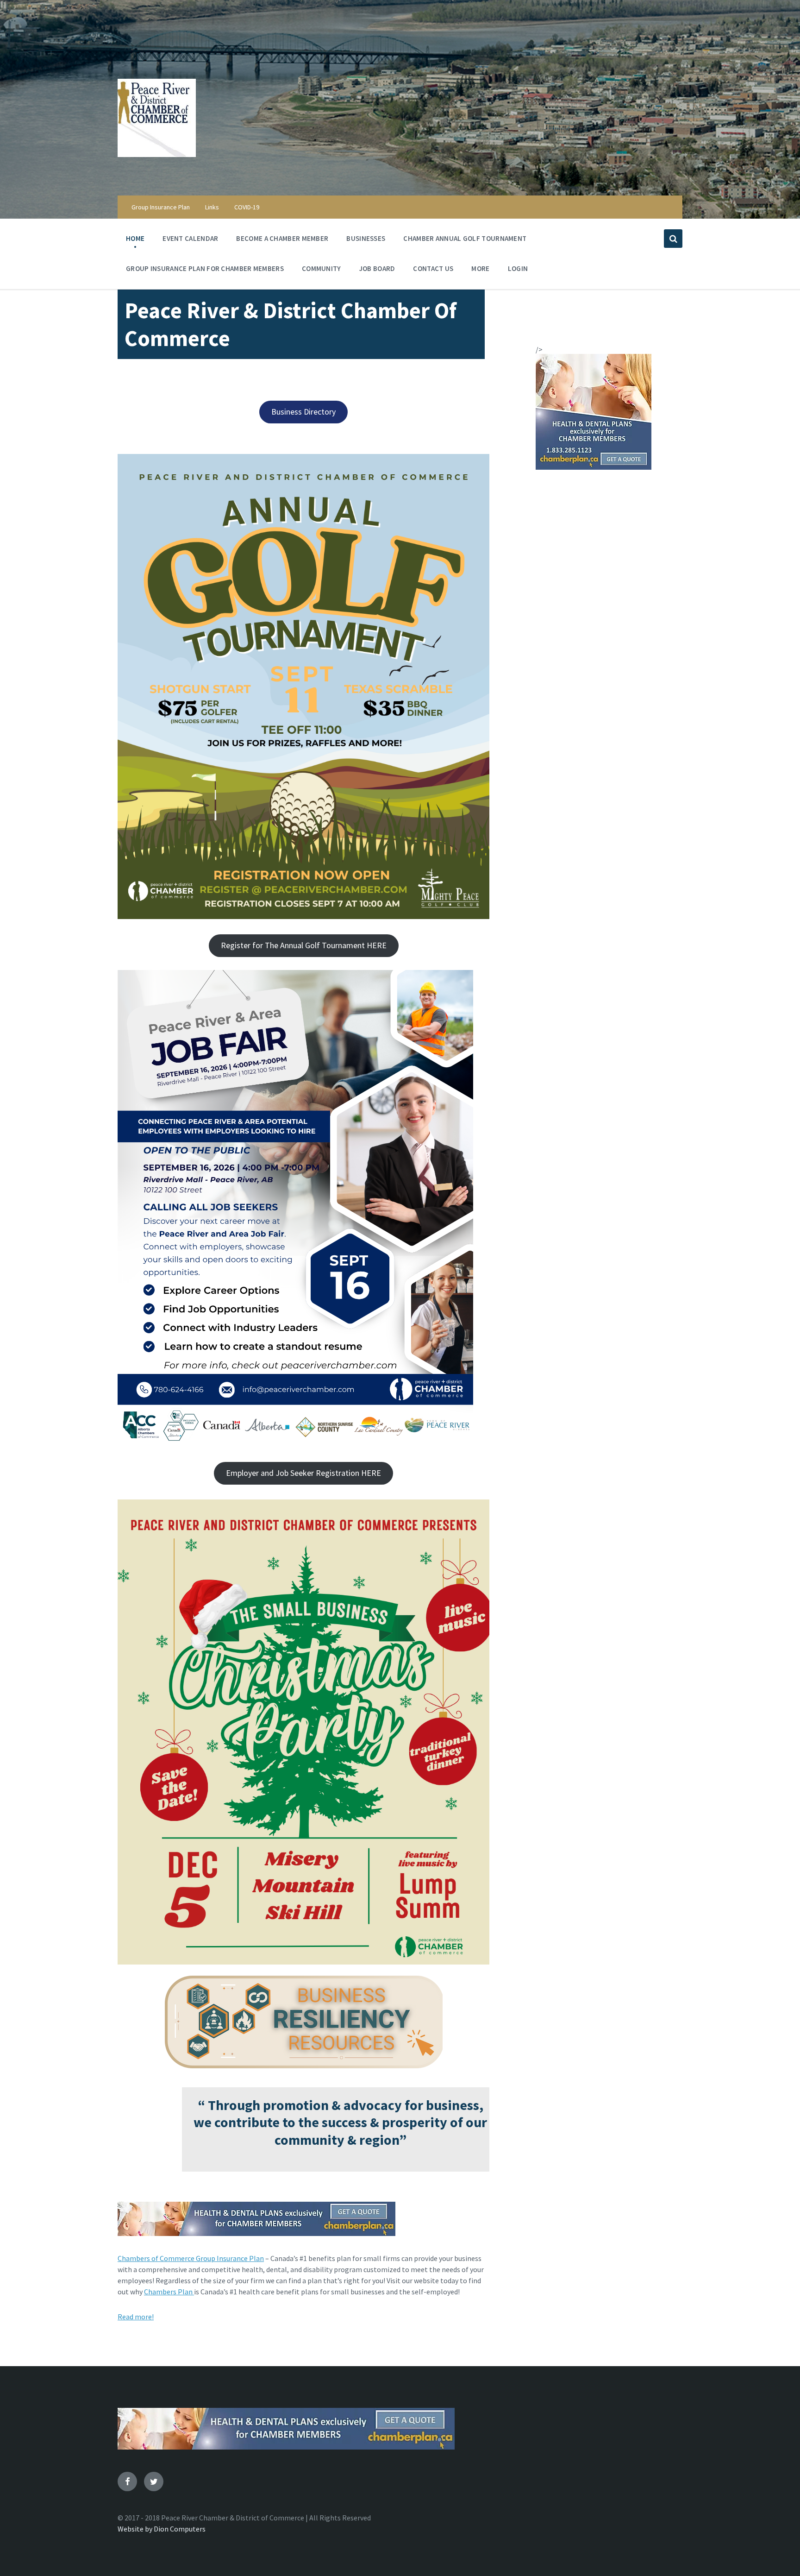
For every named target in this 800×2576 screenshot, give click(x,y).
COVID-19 (247, 207)
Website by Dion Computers (162, 2529)
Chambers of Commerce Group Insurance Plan (191, 2258)
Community (322, 268)
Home (135, 238)
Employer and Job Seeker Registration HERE (303, 1473)
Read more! (136, 2317)
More (480, 268)
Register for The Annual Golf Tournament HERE (304, 945)
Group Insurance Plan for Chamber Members (205, 268)
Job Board (377, 268)
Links (212, 207)
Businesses (366, 238)
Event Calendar (190, 238)
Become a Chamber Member (282, 238)
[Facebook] (127, 2482)
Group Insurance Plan (161, 207)
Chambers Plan (169, 2292)
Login (518, 268)
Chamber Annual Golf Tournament (465, 238)
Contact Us (433, 268)
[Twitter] (154, 2482)
